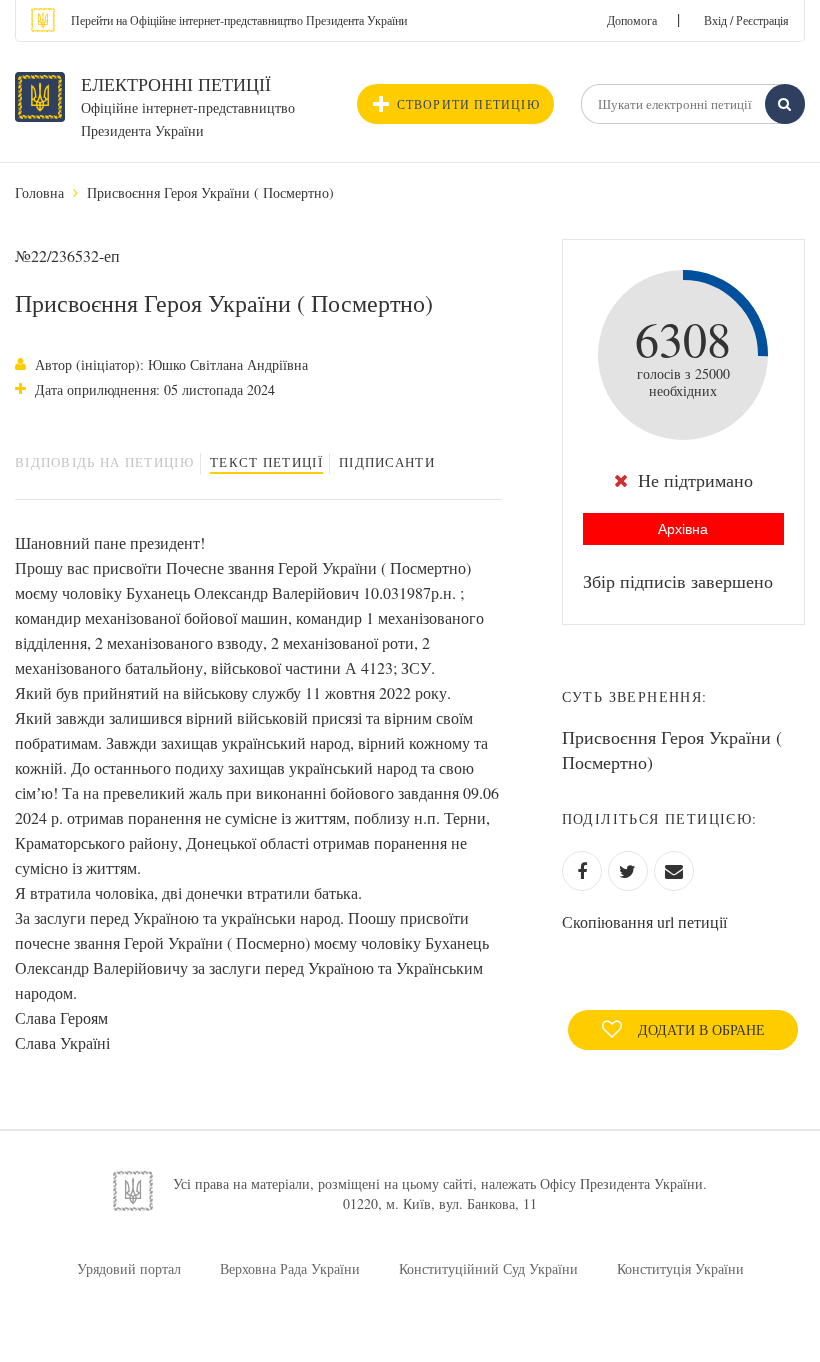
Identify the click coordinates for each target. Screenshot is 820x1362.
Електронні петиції (176, 84)
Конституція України (680, 1268)
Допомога (632, 20)
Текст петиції (266, 462)
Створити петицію (468, 104)
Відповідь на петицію (104, 462)
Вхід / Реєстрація (746, 20)
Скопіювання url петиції (644, 921)
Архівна (683, 529)
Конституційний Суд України (488, 1268)
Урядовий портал (129, 1268)
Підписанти (387, 462)
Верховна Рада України (290, 1268)
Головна (39, 192)
